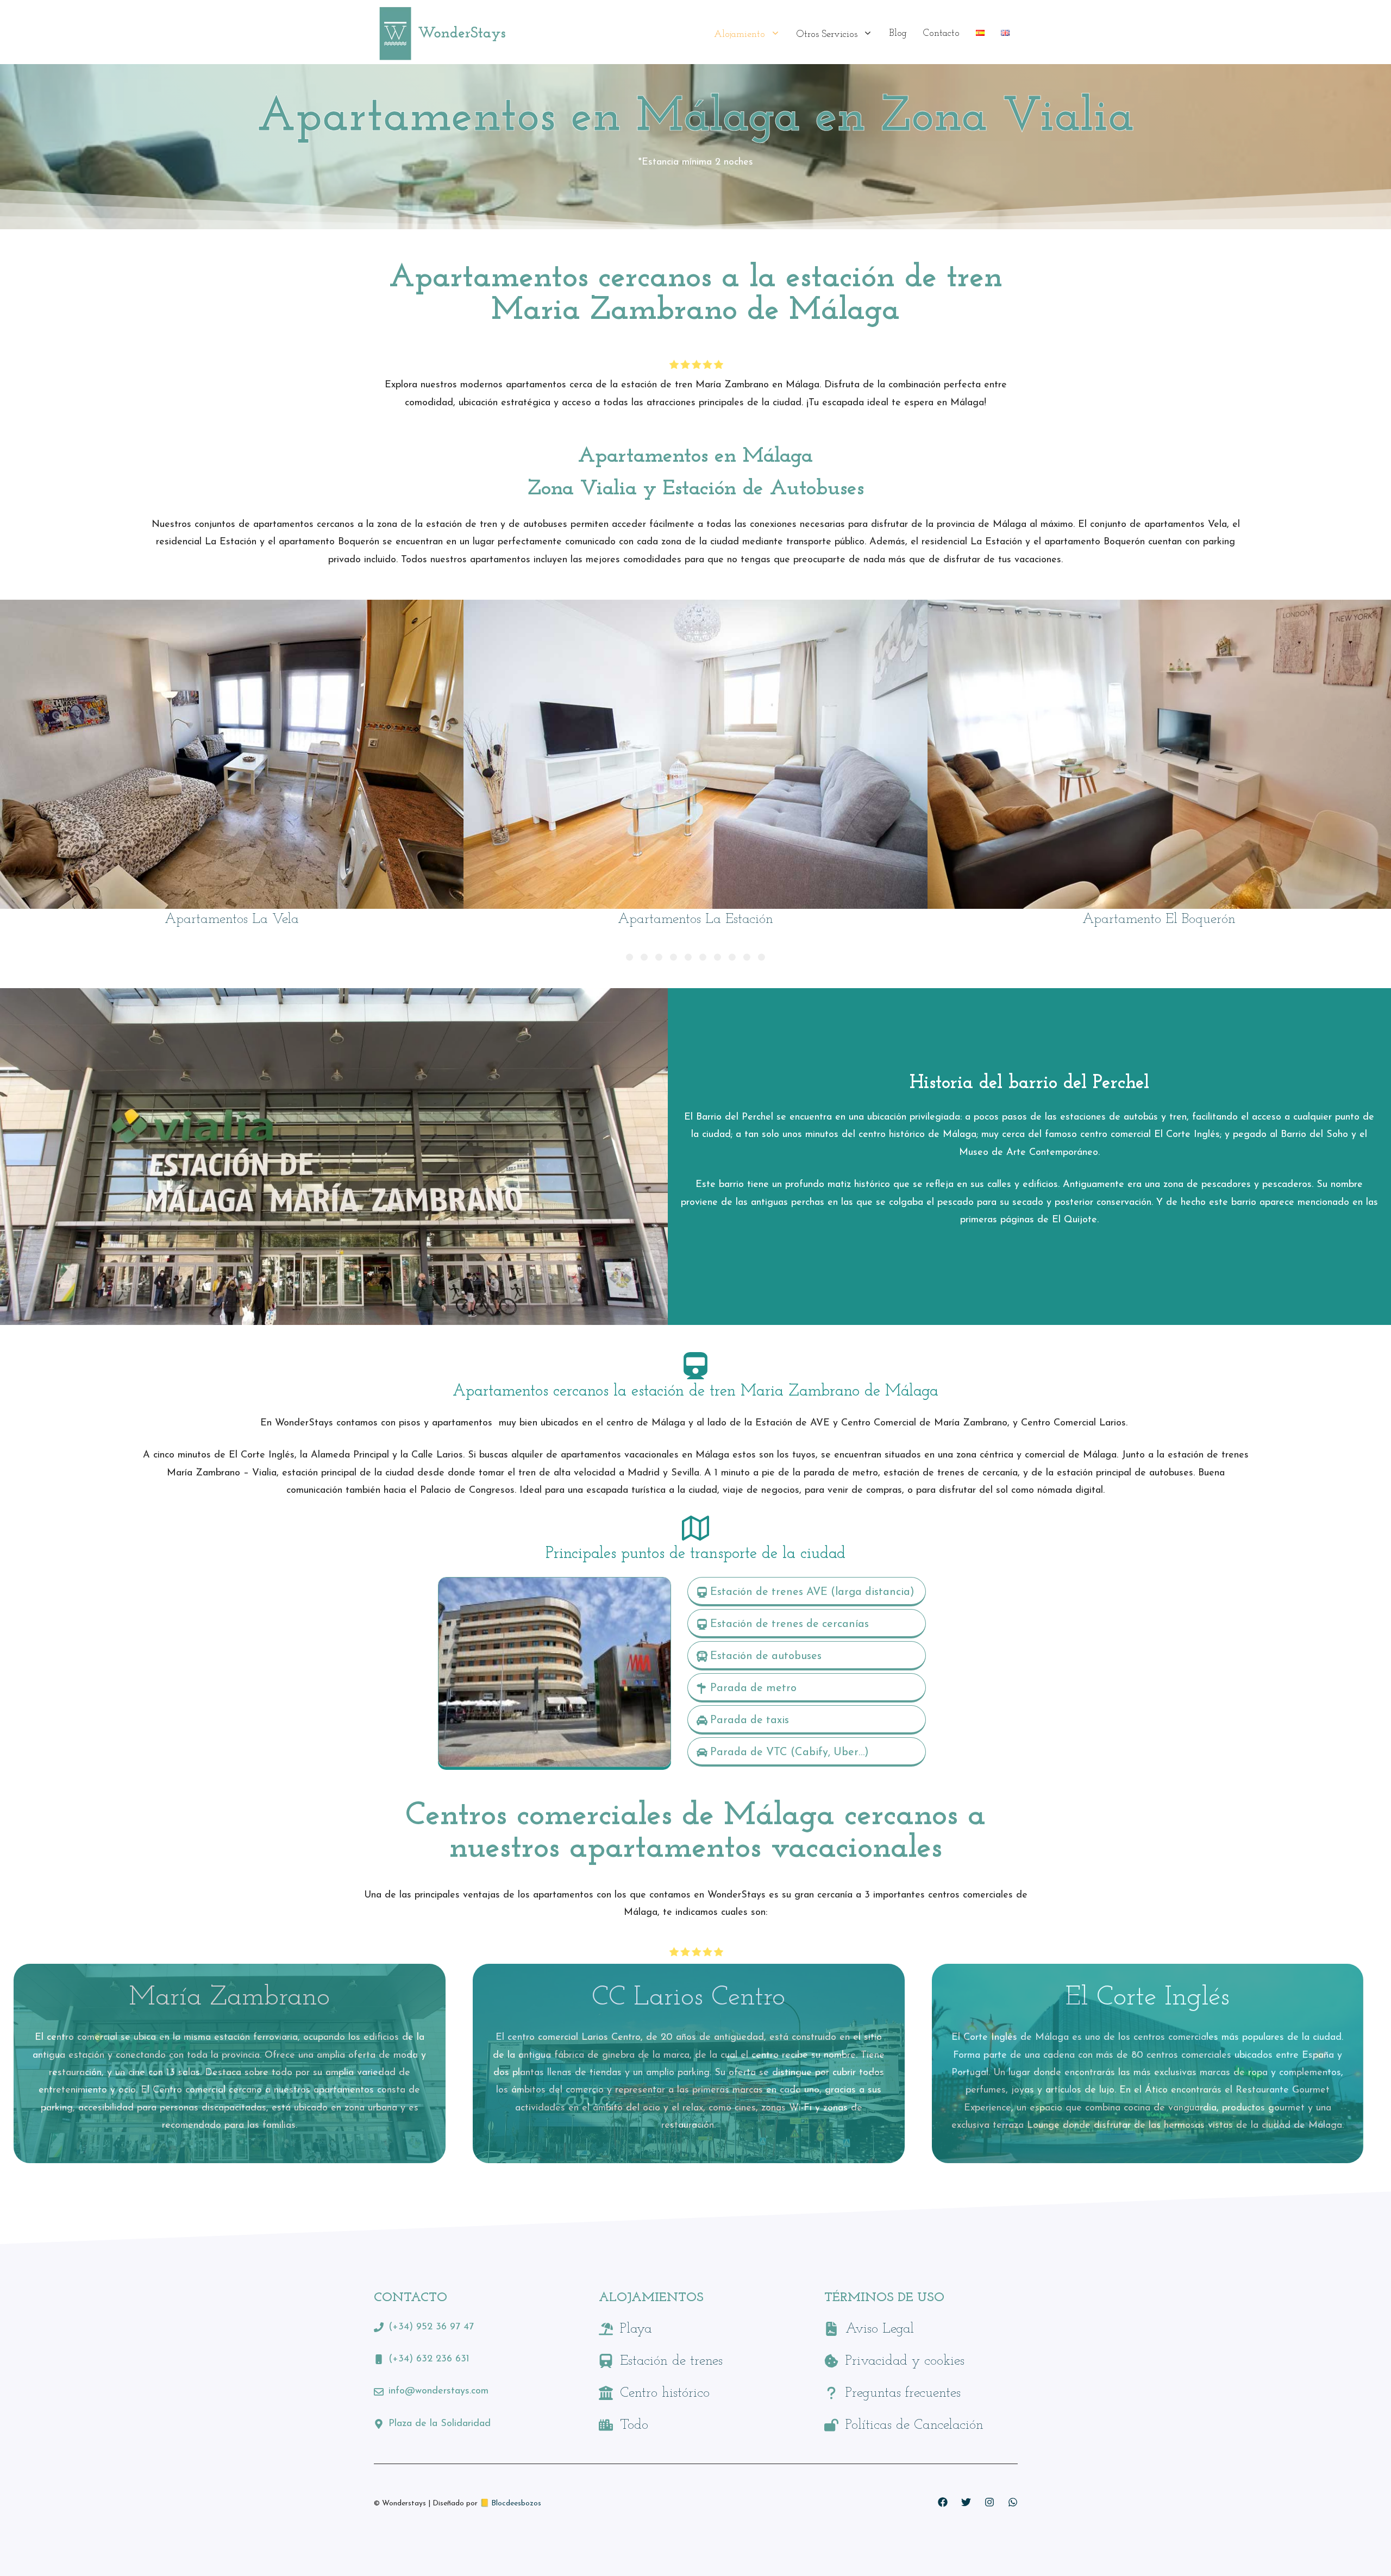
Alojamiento (740, 35)
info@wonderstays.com (438, 2391)
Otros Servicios (827, 35)
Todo (634, 2425)
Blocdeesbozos (516, 2503)
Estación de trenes (671, 2361)
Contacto (941, 34)
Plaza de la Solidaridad (440, 2424)
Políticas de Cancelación (914, 2425)
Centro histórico (665, 2393)
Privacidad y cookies (905, 2361)
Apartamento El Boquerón (1159, 919)
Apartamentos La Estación (695, 919)
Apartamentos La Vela (232, 919)
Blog (898, 34)
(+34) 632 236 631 (429, 2359)
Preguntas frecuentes (903, 2393)
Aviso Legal (880, 2329)
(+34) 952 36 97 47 (431, 2327)
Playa (636, 2329)
